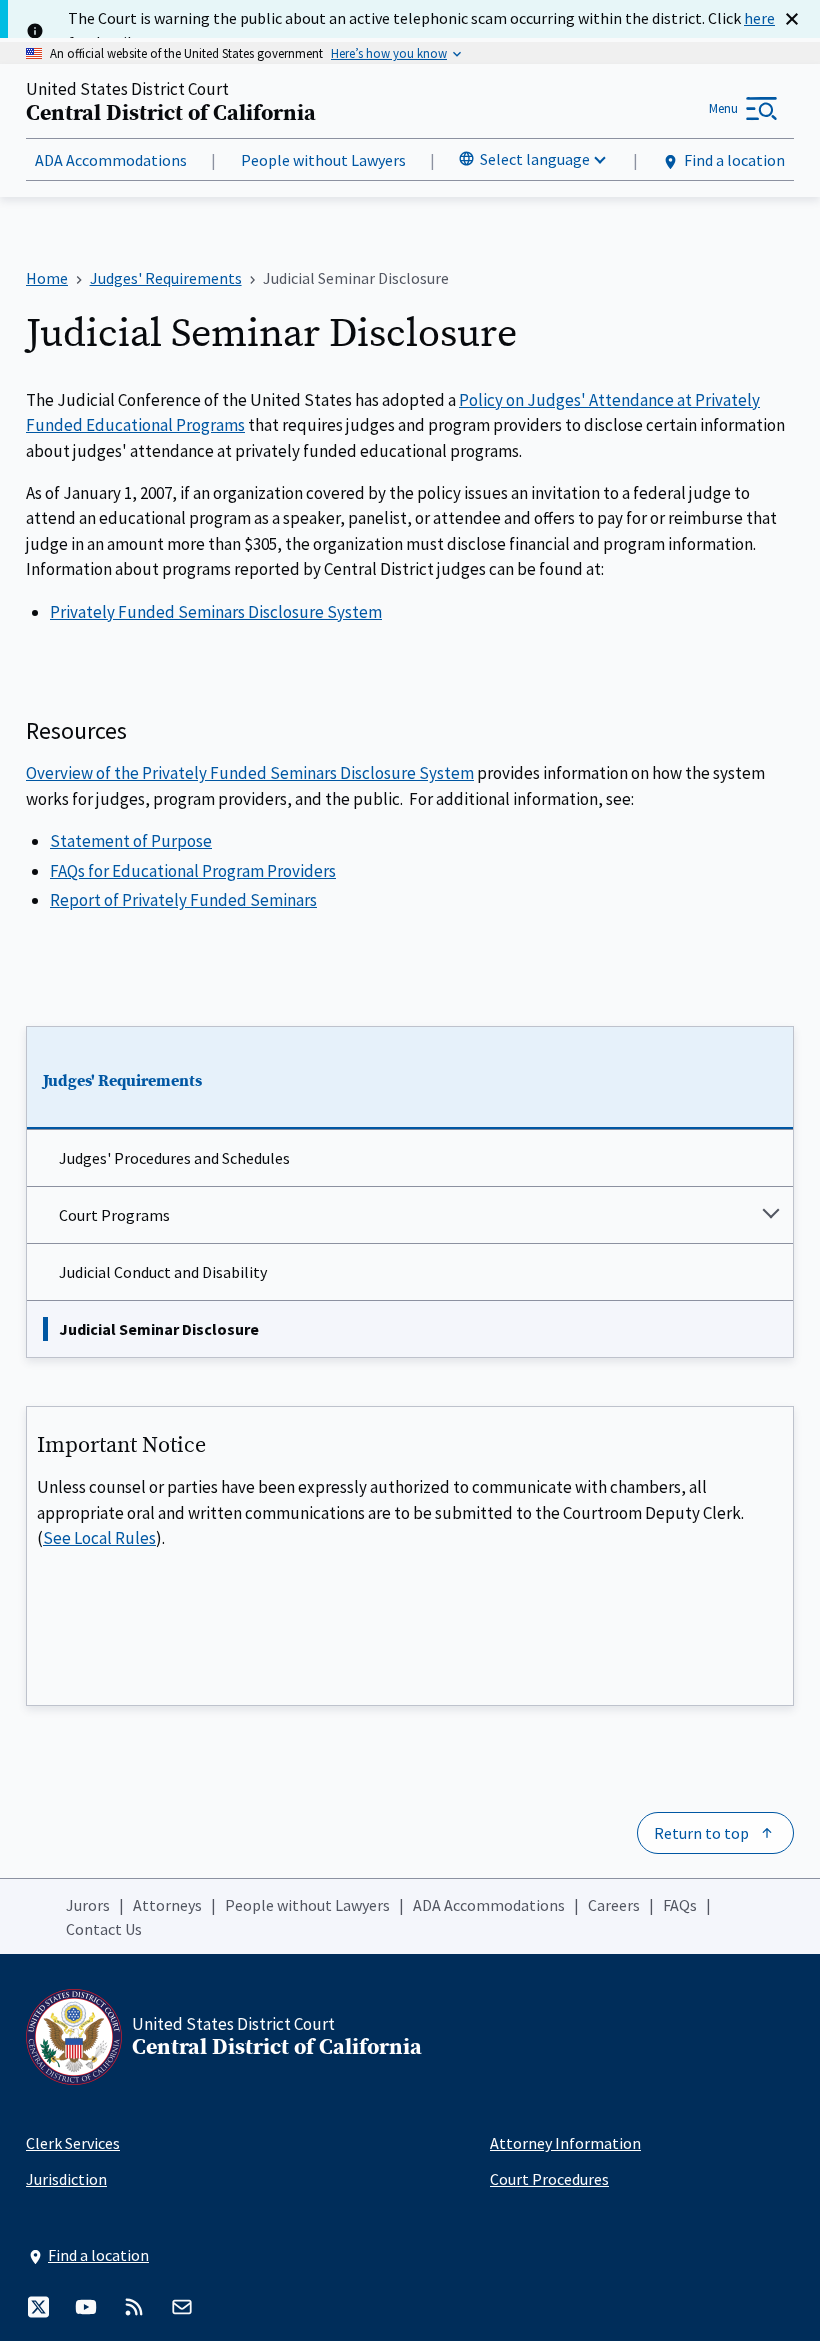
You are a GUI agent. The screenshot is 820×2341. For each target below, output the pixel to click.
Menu (723, 108)
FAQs (680, 1905)
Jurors (88, 1905)
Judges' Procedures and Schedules (174, 1158)
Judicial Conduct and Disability (163, 1272)
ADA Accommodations (111, 160)
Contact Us (104, 1929)
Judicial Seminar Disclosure (159, 1329)
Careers (614, 1905)
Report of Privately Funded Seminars (183, 900)
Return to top (701, 1833)
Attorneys (167, 1905)
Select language (535, 159)
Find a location (734, 160)
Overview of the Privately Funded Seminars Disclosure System (250, 773)
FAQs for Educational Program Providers (193, 871)
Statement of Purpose (131, 841)
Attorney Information (565, 2143)
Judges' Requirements (122, 1081)
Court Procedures (549, 2179)
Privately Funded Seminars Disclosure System (216, 612)
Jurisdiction (66, 2179)
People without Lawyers (323, 160)
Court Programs (114, 1215)
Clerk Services (73, 2143)
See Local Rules (99, 1538)
